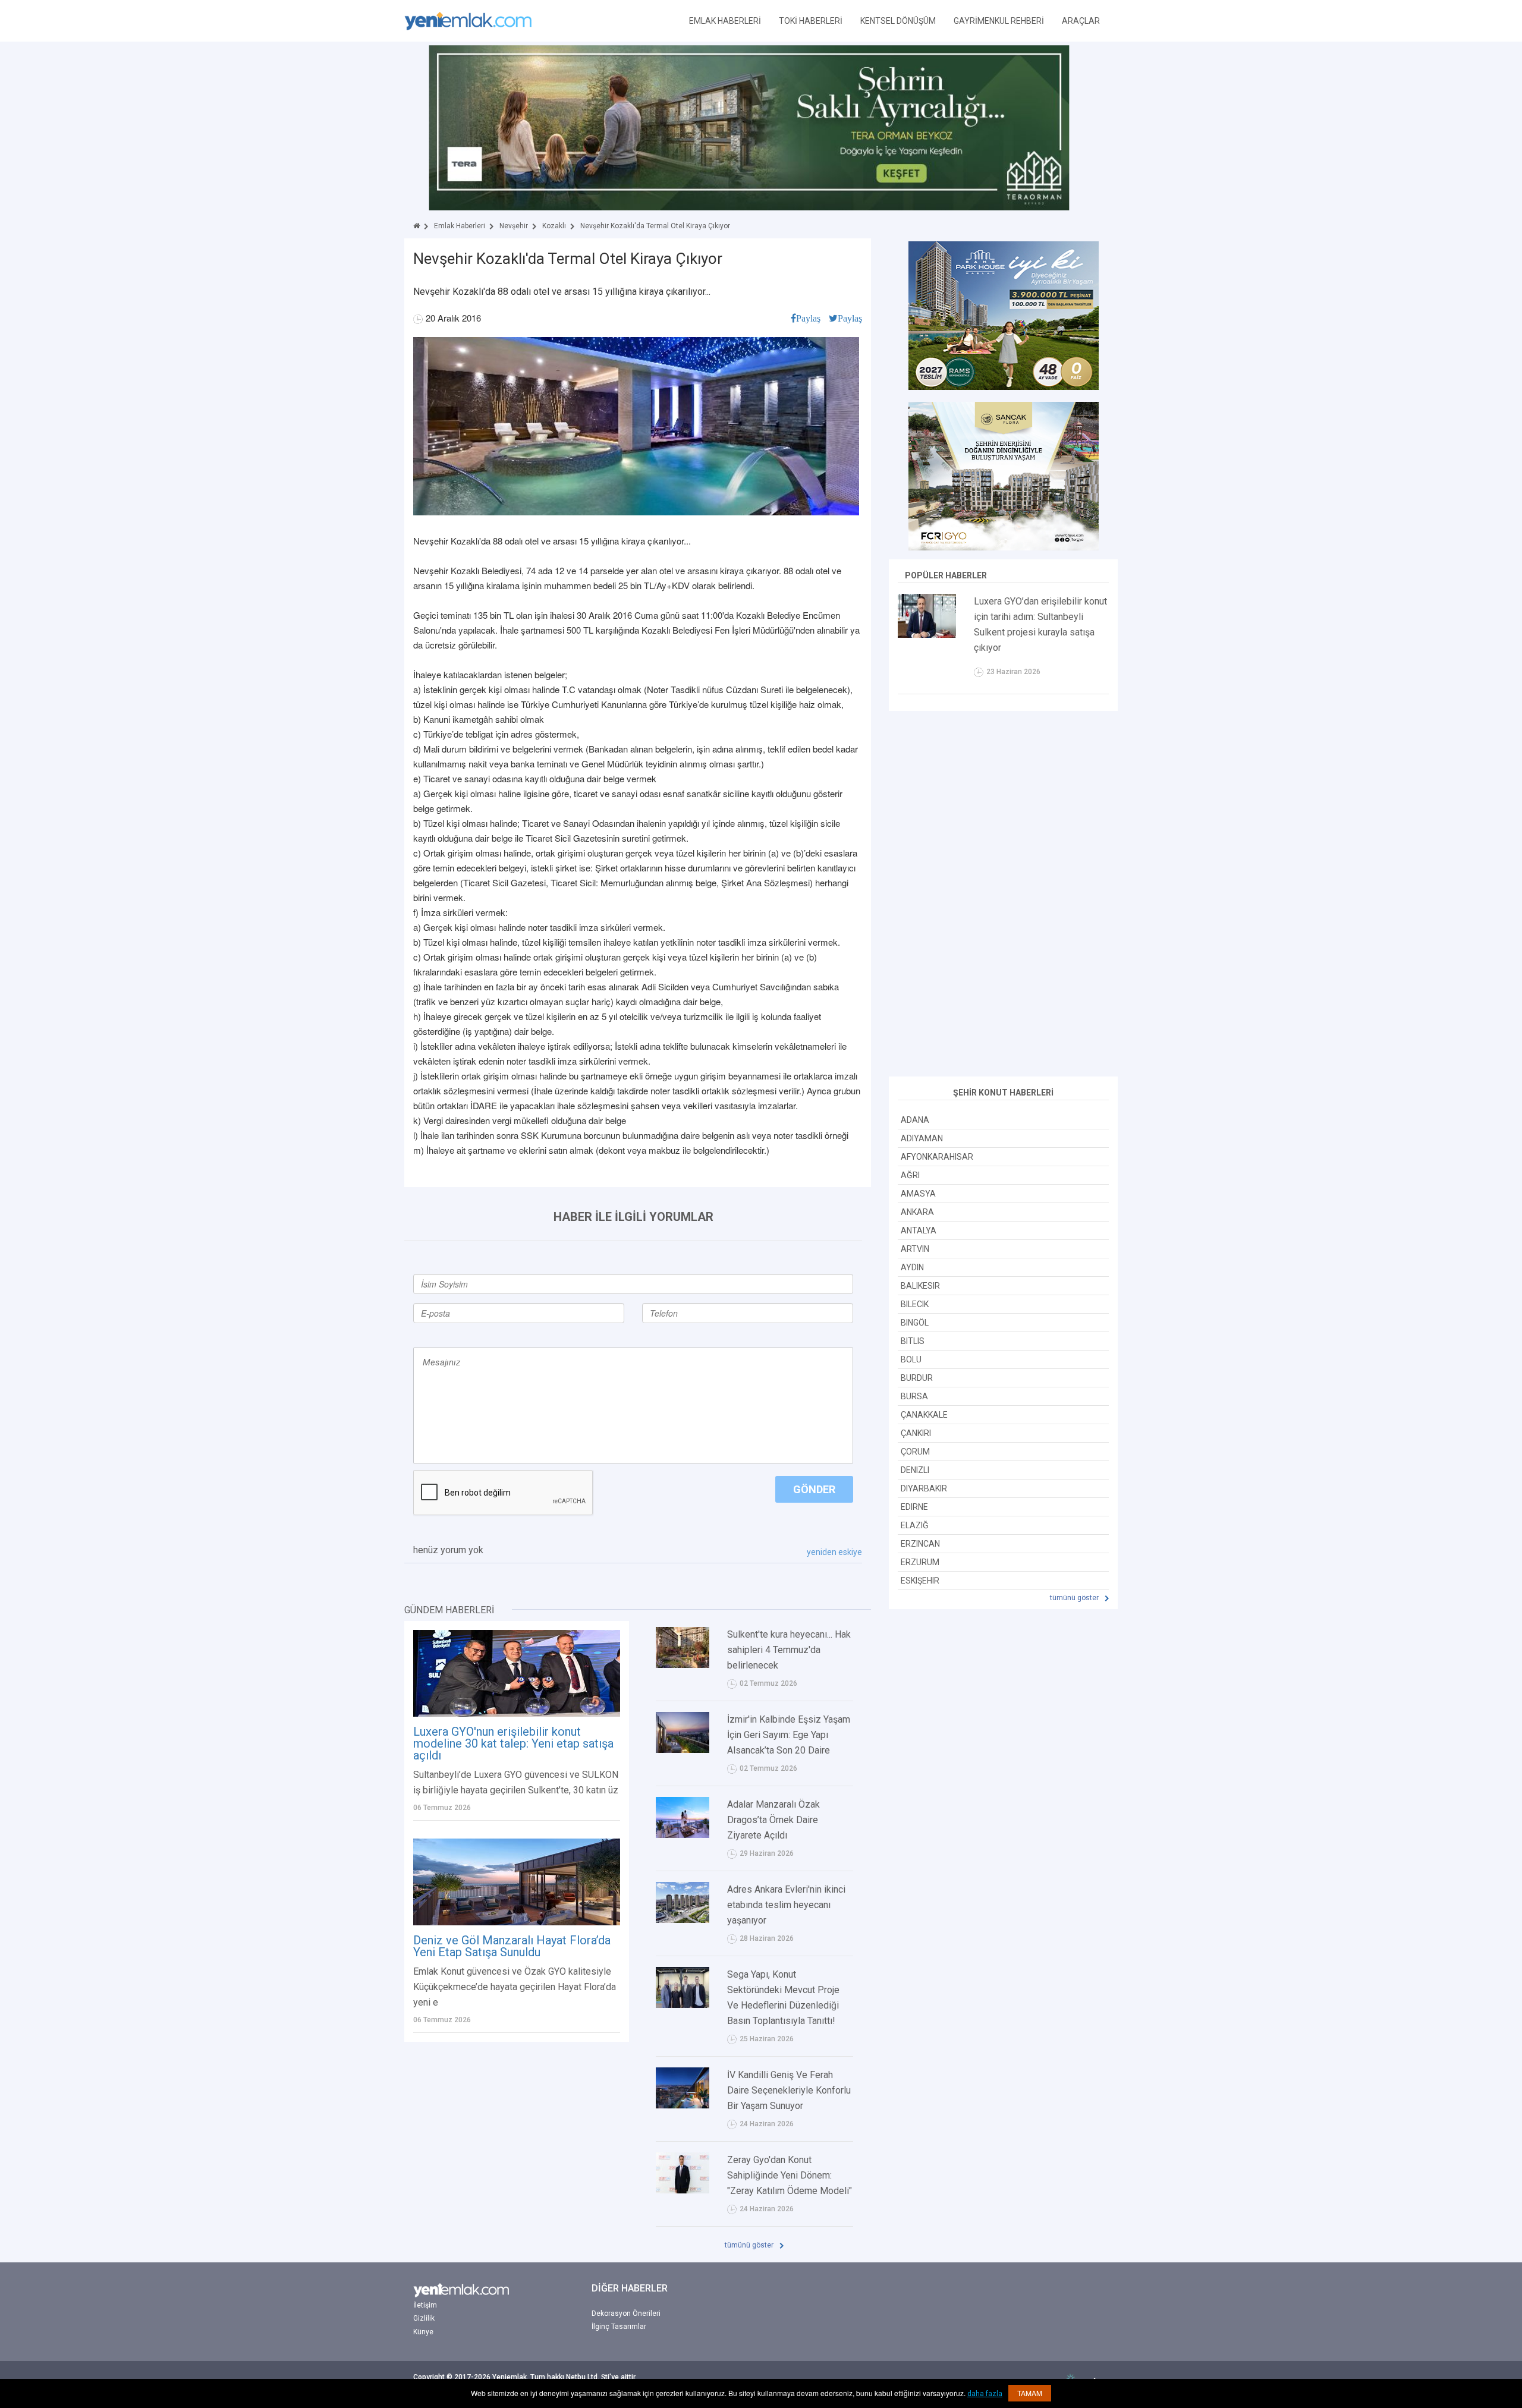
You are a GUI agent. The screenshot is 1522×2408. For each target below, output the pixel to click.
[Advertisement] (1004, 895)
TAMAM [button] (1030, 2393)
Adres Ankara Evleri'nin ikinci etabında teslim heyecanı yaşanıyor (786, 1905)
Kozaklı (554, 226)
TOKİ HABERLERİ (811, 21)
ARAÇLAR (1081, 21)
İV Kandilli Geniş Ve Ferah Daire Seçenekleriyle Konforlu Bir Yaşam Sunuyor (789, 2090)
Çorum (915, 1452)
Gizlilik (424, 2318)
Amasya (918, 1194)
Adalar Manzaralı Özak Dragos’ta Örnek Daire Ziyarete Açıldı (773, 1820)
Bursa (914, 1396)
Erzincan (920, 1544)
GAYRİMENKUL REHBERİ (999, 21)
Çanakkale (924, 1415)
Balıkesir (920, 1286)
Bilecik (915, 1304)
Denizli (915, 1470)
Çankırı (916, 1433)
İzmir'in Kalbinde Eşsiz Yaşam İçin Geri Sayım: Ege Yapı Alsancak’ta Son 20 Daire (789, 1735)
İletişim (425, 2305)
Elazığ (915, 1525)
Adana (915, 1120)
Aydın (912, 1267)
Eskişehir (920, 1581)
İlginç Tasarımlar (619, 2327)
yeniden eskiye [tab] (834, 1552)
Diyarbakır (924, 1488)
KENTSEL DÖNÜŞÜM (898, 21)
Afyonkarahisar (937, 1157)
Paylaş (808, 318)
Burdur (917, 1378)
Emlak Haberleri (460, 226)
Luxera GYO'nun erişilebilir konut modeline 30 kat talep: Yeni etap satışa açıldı (513, 1743)
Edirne (914, 1507)
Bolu (911, 1359)
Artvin (915, 1249)
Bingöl (915, 1323)
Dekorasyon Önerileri (626, 2313)
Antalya (919, 1230)
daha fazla (985, 2394)
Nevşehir (514, 226)
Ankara (917, 1212)
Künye (423, 2332)
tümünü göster (750, 2245)
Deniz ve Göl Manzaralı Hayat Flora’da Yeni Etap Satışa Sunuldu (512, 1946)
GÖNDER (814, 1489)
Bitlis (913, 1341)
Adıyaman (922, 1138)
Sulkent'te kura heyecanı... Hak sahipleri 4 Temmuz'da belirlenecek (789, 1650)
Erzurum (920, 1562)
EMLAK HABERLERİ (725, 21)
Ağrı (910, 1175)
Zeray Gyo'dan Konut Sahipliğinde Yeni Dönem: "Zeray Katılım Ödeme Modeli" (790, 2175)
